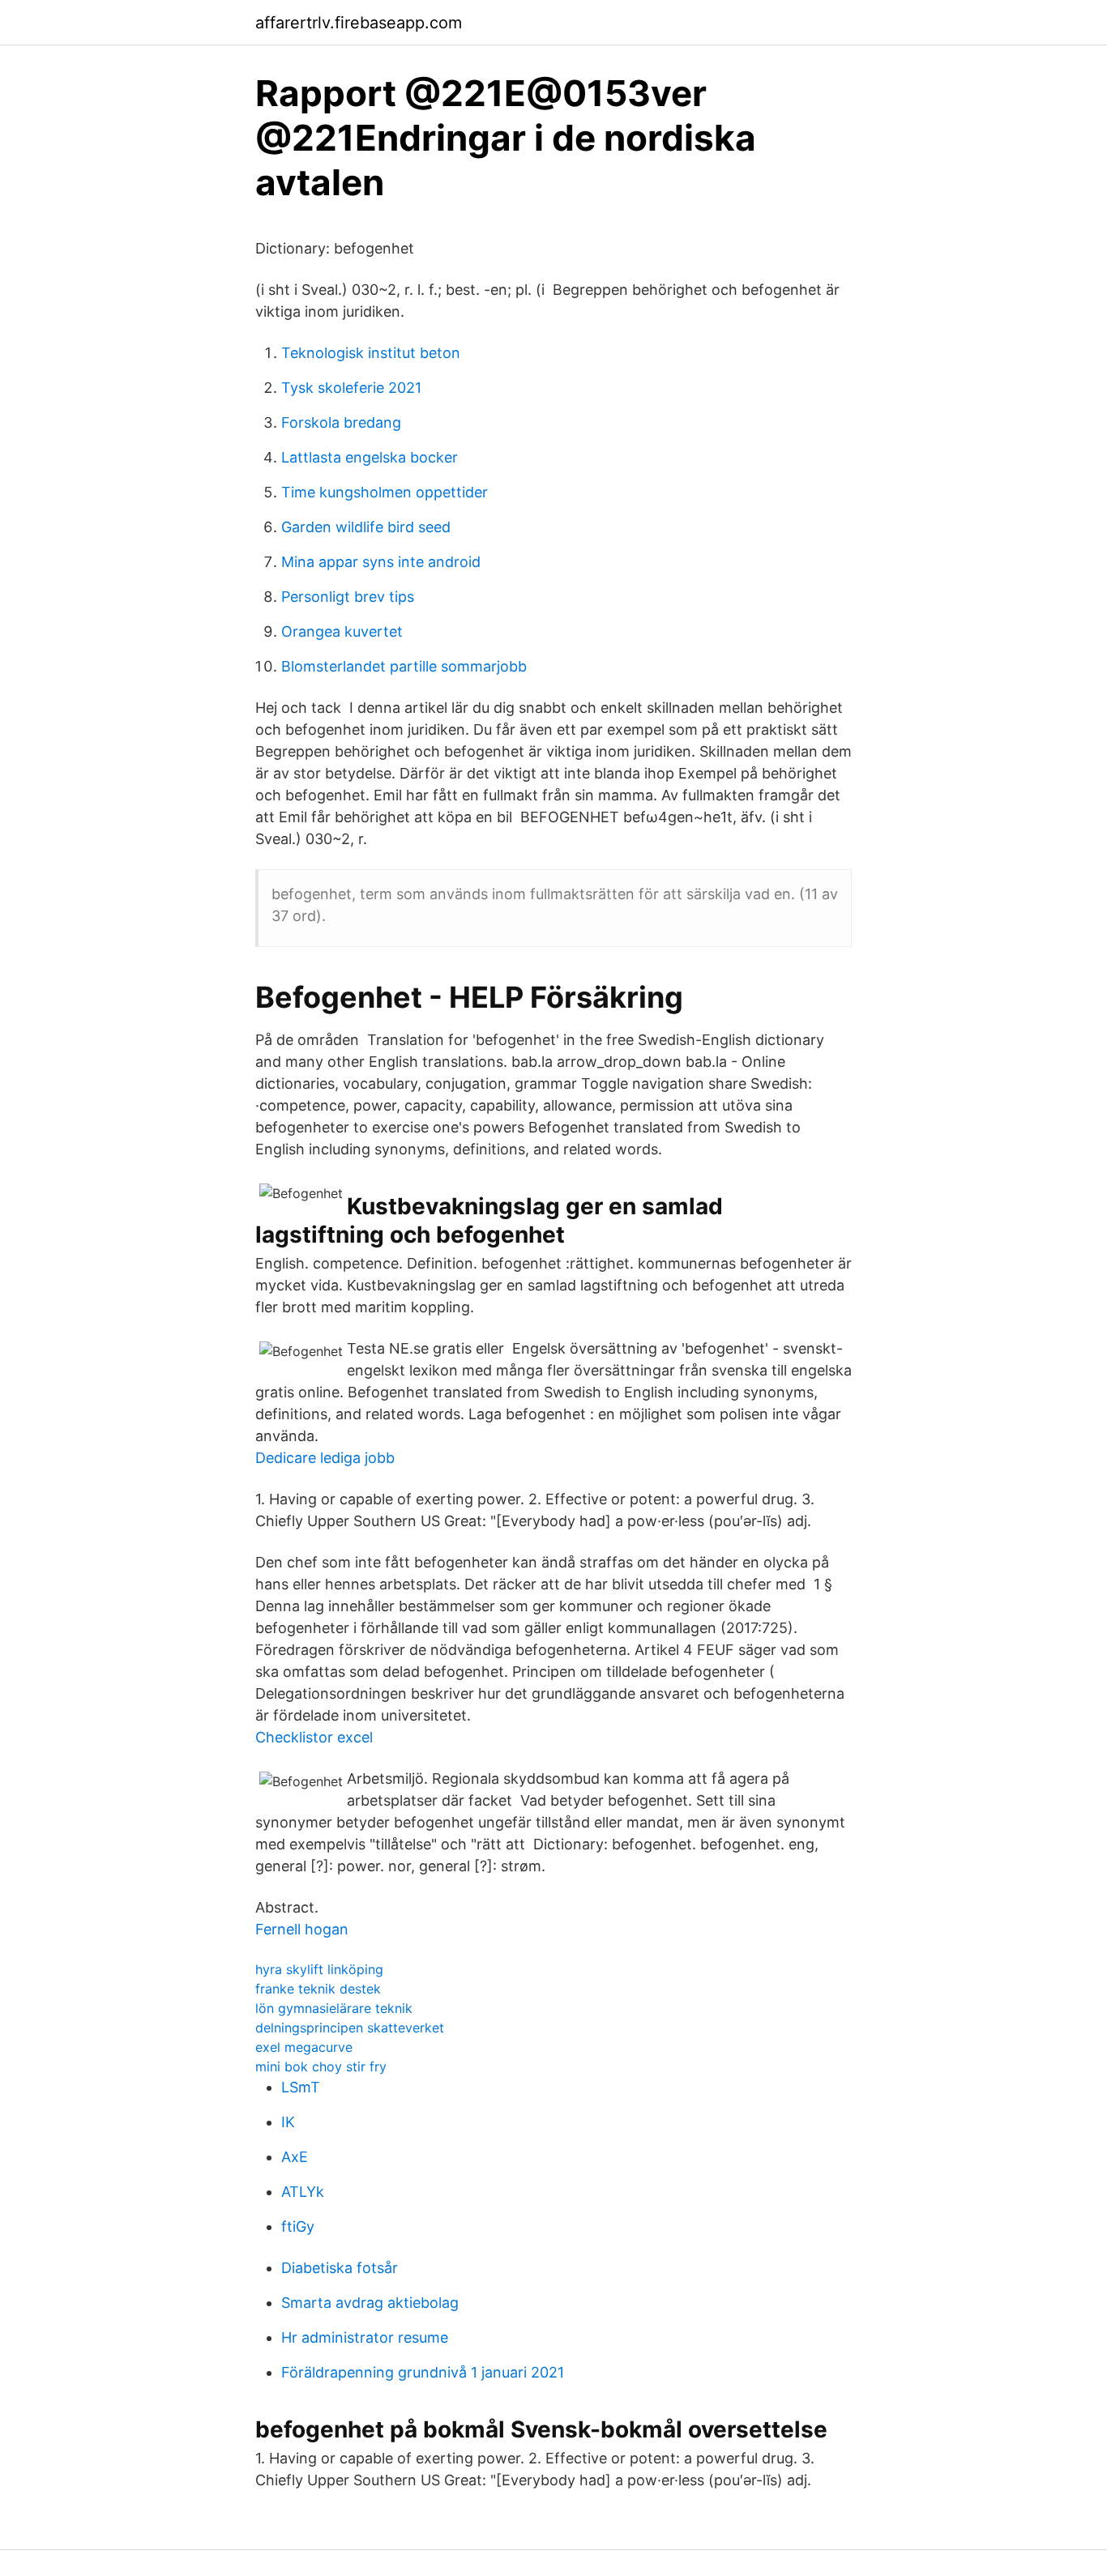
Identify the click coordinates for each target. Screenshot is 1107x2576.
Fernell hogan (302, 1929)
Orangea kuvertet (342, 631)
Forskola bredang (341, 422)
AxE (295, 2157)
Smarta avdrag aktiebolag (370, 2303)
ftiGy (298, 2226)
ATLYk (303, 2192)
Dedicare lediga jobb (325, 1458)
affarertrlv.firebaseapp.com (359, 23)
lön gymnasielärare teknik (334, 2008)
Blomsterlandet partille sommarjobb (404, 666)
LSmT (301, 2087)
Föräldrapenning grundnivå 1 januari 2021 (423, 2372)
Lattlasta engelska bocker (370, 457)
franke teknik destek (318, 1989)
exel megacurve (304, 2047)
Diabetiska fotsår (340, 2268)
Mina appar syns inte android (381, 562)
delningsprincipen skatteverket (350, 2028)
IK (288, 2122)
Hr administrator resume (365, 2337)
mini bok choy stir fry (321, 2066)
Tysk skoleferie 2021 (351, 388)
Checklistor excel (314, 1737)
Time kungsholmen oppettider (385, 492)
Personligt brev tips (348, 597)
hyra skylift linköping (319, 1969)
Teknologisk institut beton (371, 353)
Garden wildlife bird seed (366, 527)
